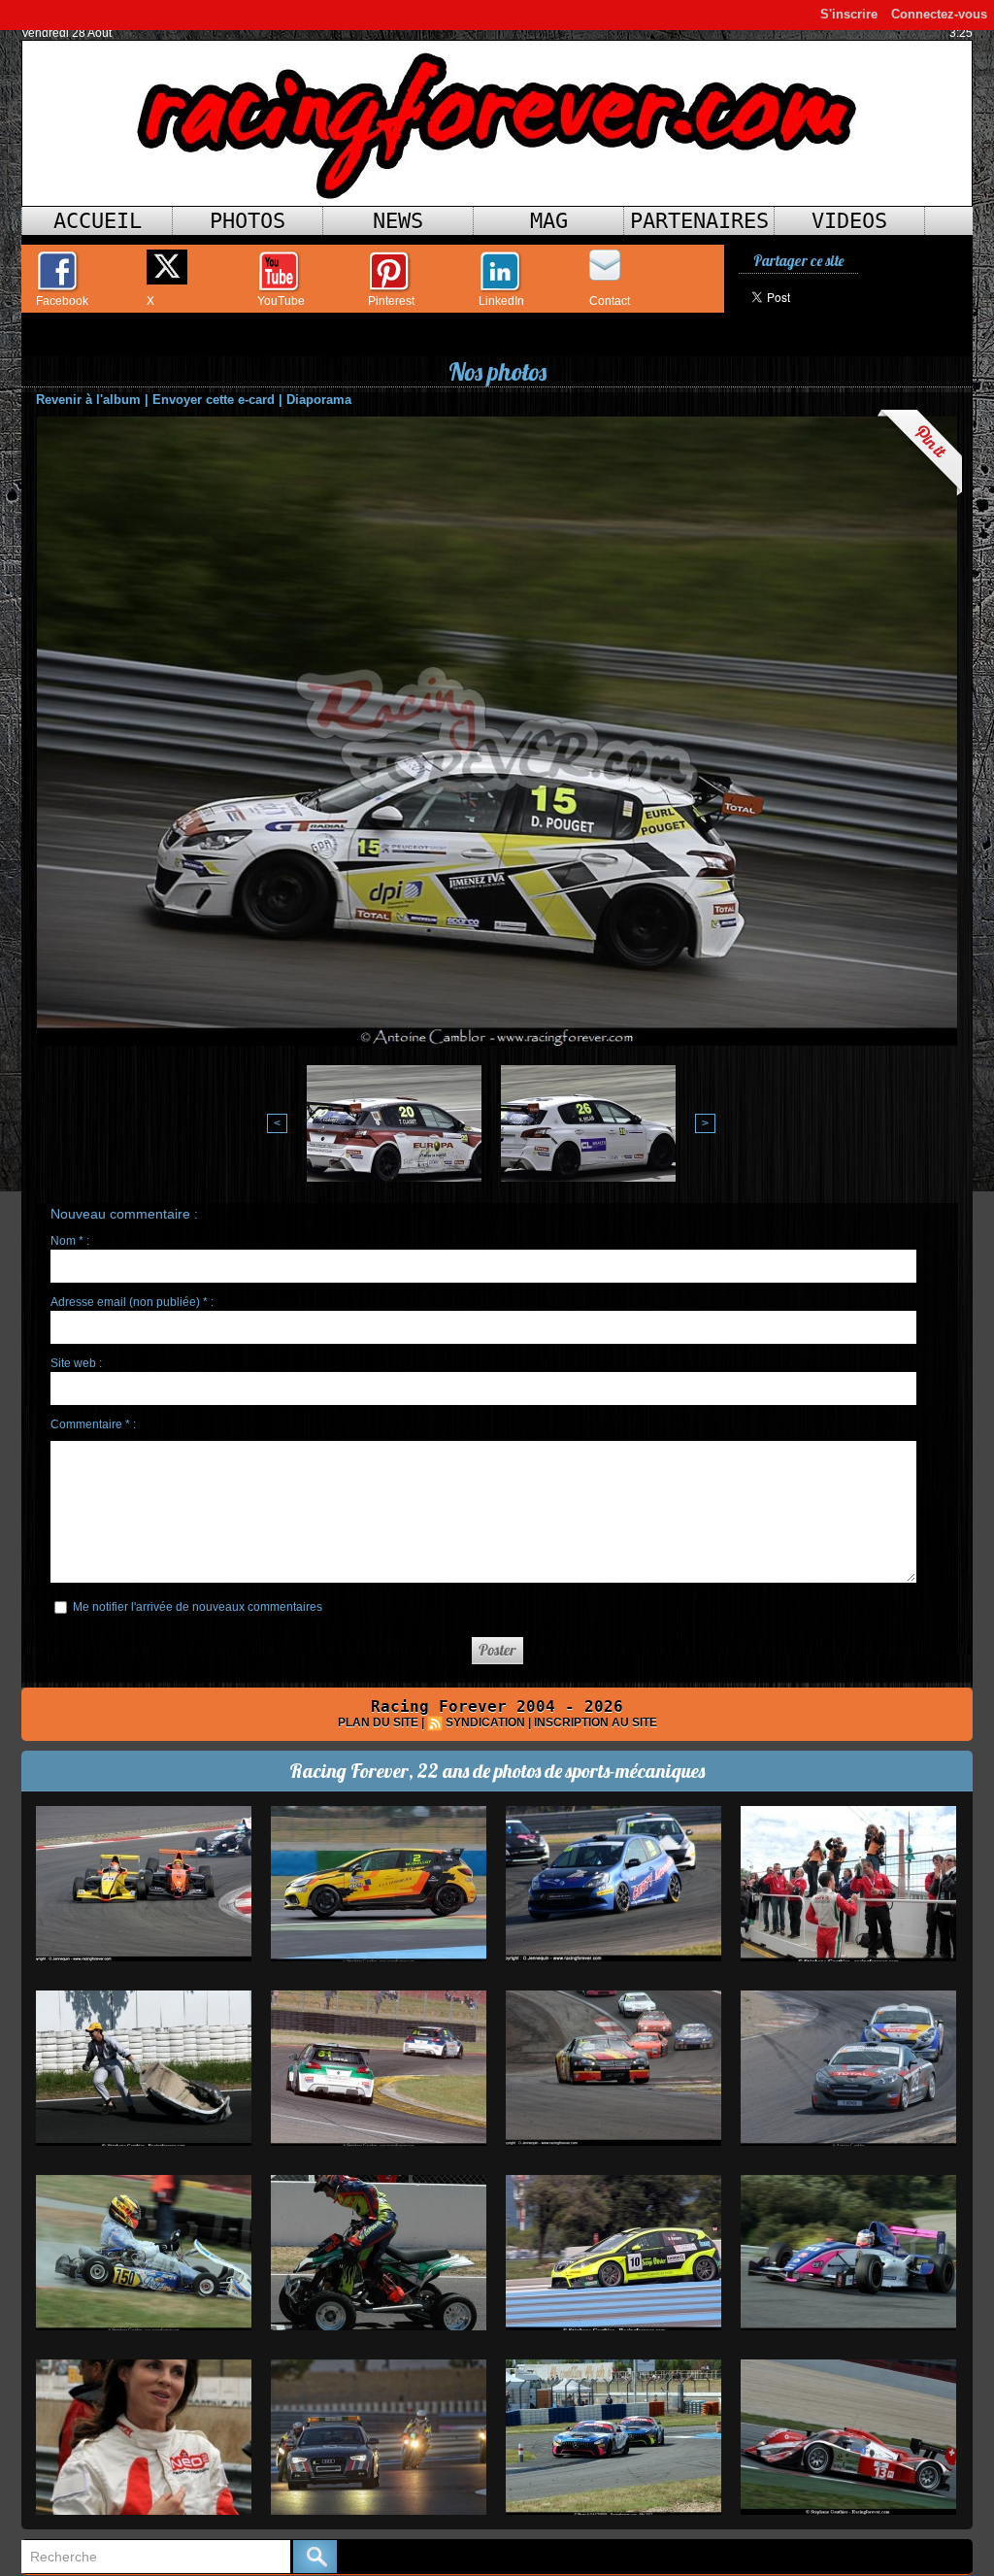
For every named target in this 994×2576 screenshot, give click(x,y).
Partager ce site (798, 261)
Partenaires (699, 221)
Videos (849, 221)
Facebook (62, 301)
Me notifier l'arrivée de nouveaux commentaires (198, 1607)
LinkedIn (501, 301)
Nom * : (70, 1241)
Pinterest (391, 301)
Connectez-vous (939, 14)
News (398, 221)
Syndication (485, 1723)
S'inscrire (849, 14)
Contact (610, 301)
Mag (549, 221)
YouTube (281, 301)
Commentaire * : (93, 1424)
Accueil (98, 221)
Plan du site (378, 1723)
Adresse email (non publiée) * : (132, 1302)
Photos (248, 221)
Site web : (76, 1363)
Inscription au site (596, 1723)
